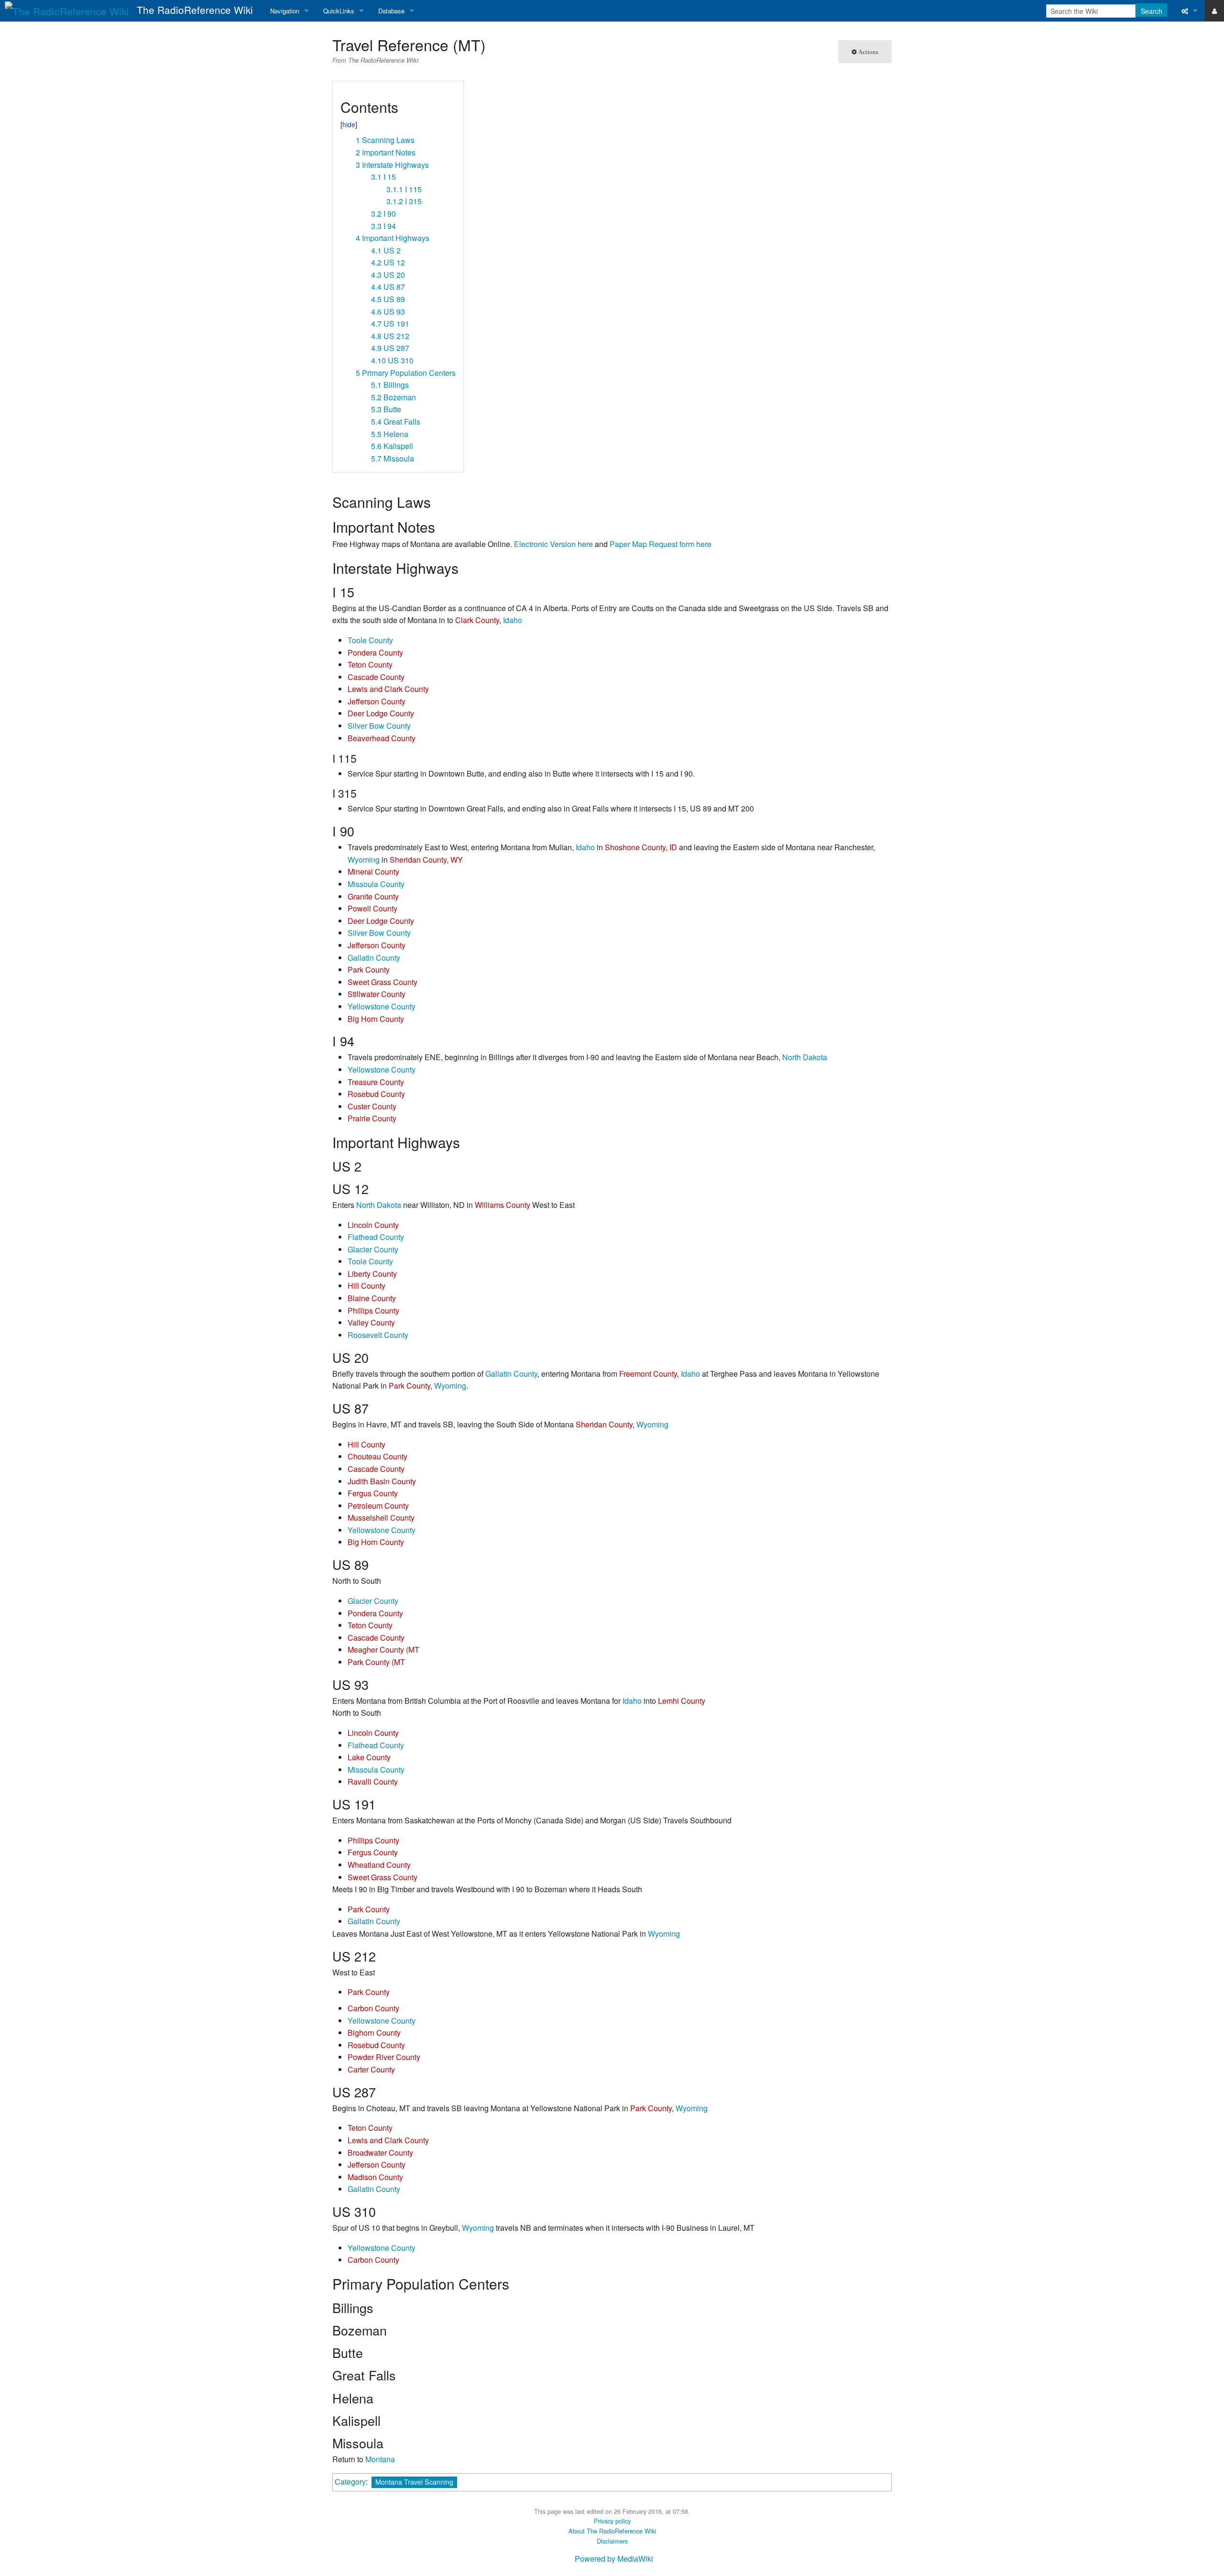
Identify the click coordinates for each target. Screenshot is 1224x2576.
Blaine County (372, 1298)
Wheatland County (379, 1865)
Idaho (513, 620)
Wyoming (364, 860)
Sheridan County (604, 1424)
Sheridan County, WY (426, 860)
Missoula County (376, 884)
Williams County (503, 1205)
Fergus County (373, 1493)
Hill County (366, 1286)
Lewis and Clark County (388, 689)
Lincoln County (373, 1225)
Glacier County (373, 1249)
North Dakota (805, 1057)
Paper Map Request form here (661, 544)
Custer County (372, 1106)
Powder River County (384, 2057)
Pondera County (375, 652)
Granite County (373, 896)
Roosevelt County (378, 1335)
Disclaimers (612, 2541)
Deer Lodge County (381, 713)
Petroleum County (378, 1506)
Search (1152, 11)
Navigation (285, 11)
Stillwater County (377, 994)
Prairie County (372, 1118)
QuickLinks (339, 11)
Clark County (477, 620)
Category (350, 2482)
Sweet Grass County (382, 982)
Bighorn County (374, 2033)
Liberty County (372, 1274)
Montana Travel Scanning (414, 2482)
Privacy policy (612, 2521)
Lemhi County (682, 1701)
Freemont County (648, 1374)
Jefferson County (377, 701)
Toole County (370, 640)
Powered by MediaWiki (614, 2559)
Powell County (372, 908)
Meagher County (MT (383, 1650)
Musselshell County (381, 1518)
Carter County (371, 2069)
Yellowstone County (382, 1006)
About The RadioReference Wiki (612, 2531)
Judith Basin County (382, 1481)
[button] (344, 92)
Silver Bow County (379, 726)
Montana (380, 2459)
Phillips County (373, 1310)
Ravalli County (373, 1781)
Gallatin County (374, 958)
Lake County (369, 1757)
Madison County (375, 2177)
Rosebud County (376, 1094)
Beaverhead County (382, 738)
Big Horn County (376, 1019)
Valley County (371, 1322)
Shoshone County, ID (641, 847)
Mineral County (373, 871)
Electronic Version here (553, 544)
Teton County (370, 664)
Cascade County (376, 677)
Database (391, 11)
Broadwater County (380, 2153)
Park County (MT (376, 1662)
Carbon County (373, 2008)
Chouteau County (377, 1456)
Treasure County (376, 1082)
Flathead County (376, 1237)
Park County (369, 970)
